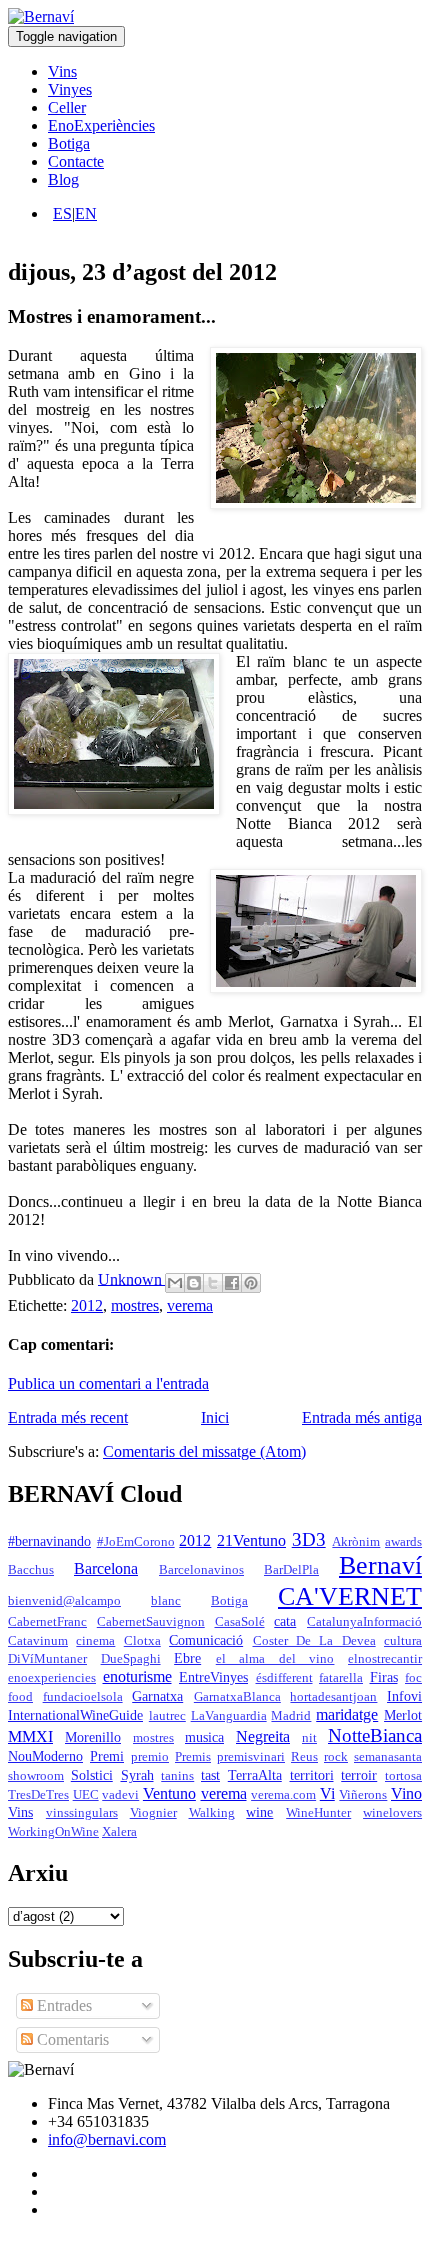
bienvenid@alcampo (64, 1601)
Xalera (119, 1832)
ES (62, 213)
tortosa (403, 1776)
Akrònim (356, 1542)
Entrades (62, 2005)
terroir (359, 1775)
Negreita (263, 1736)
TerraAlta (255, 1775)
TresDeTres (38, 1795)
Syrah (137, 1775)
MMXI (30, 1736)
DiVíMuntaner (47, 1659)
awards (403, 1542)
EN (86, 213)
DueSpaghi (131, 1659)
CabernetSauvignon (151, 1622)
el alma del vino (275, 1659)
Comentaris (71, 2039)
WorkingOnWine (53, 1832)
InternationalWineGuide (75, 1715)
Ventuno (169, 1793)
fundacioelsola (83, 1697)
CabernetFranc (47, 1622)
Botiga (69, 143)
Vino (406, 1793)
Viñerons (363, 1795)
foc (413, 1678)
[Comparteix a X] (213, 1283)
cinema (95, 1641)
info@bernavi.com (107, 2139)
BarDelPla (291, 1570)
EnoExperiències (101, 125)
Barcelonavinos (201, 1570)
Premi (107, 1756)
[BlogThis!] (194, 1283)
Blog (63, 179)
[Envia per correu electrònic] (175, 1283)
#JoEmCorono (136, 1542)
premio (150, 1757)
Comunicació (206, 1640)
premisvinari (251, 1757)
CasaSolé (240, 1622)
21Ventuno (251, 1540)
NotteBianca (375, 1735)
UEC (86, 1795)
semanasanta (388, 1757)
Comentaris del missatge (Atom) (204, 1451)
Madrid (291, 1716)
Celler (67, 107)
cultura (403, 1641)
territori (312, 1775)
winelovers (392, 1813)
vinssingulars (82, 1813)
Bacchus (31, 1570)
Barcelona (106, 1568)
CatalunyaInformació (364, 1622)
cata (285, 1621)
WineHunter (318, 1813)
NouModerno (45, 1756)
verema (190, 1305)
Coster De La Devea (314, 1641)
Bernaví (380, 1565)
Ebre (187, 1658)
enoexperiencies (52, 1678)
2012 (87, 1305)
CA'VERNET (350, 1596)
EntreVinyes (213, 1677)
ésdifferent (284, 1678)
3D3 (309, 1539)
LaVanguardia (229, 1716)
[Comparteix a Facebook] (232, 1283)
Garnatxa (157, 1696)
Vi (327, 1793)
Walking (212, 1813)
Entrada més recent (68, 1417)
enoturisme (137, 1676)
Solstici (92, 1775)
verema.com (283, 1795)
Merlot (403, 1715)
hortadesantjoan (333, 1697)
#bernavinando (49, 1541)
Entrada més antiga (362, 1417)
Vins (62, 71)
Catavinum (38, 1641)
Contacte (76, 161)
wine (259, 1812)
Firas (384, 1677)
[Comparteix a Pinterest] (251, 1283)
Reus (304, 1757)
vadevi (120, 1795)
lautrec (167, 1716)
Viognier (153, 1813)
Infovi (404, 1696)
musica (204, 1737)
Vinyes (70, 89)
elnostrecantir (385, 1659)
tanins (177, 1776)
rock (336, 1757)
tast (210, 1775)
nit (309, 1738)
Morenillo (93, 1737)
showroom (36, 1776)
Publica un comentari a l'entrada (108, 1383)
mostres (135, 1305)
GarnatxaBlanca (237, 1697)
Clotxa (142, 1641)
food (20, 1697)
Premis (193, 1757)
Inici (215, 1417)
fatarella (341, 1678)
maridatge (347, 1714)
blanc (166, 1601)
